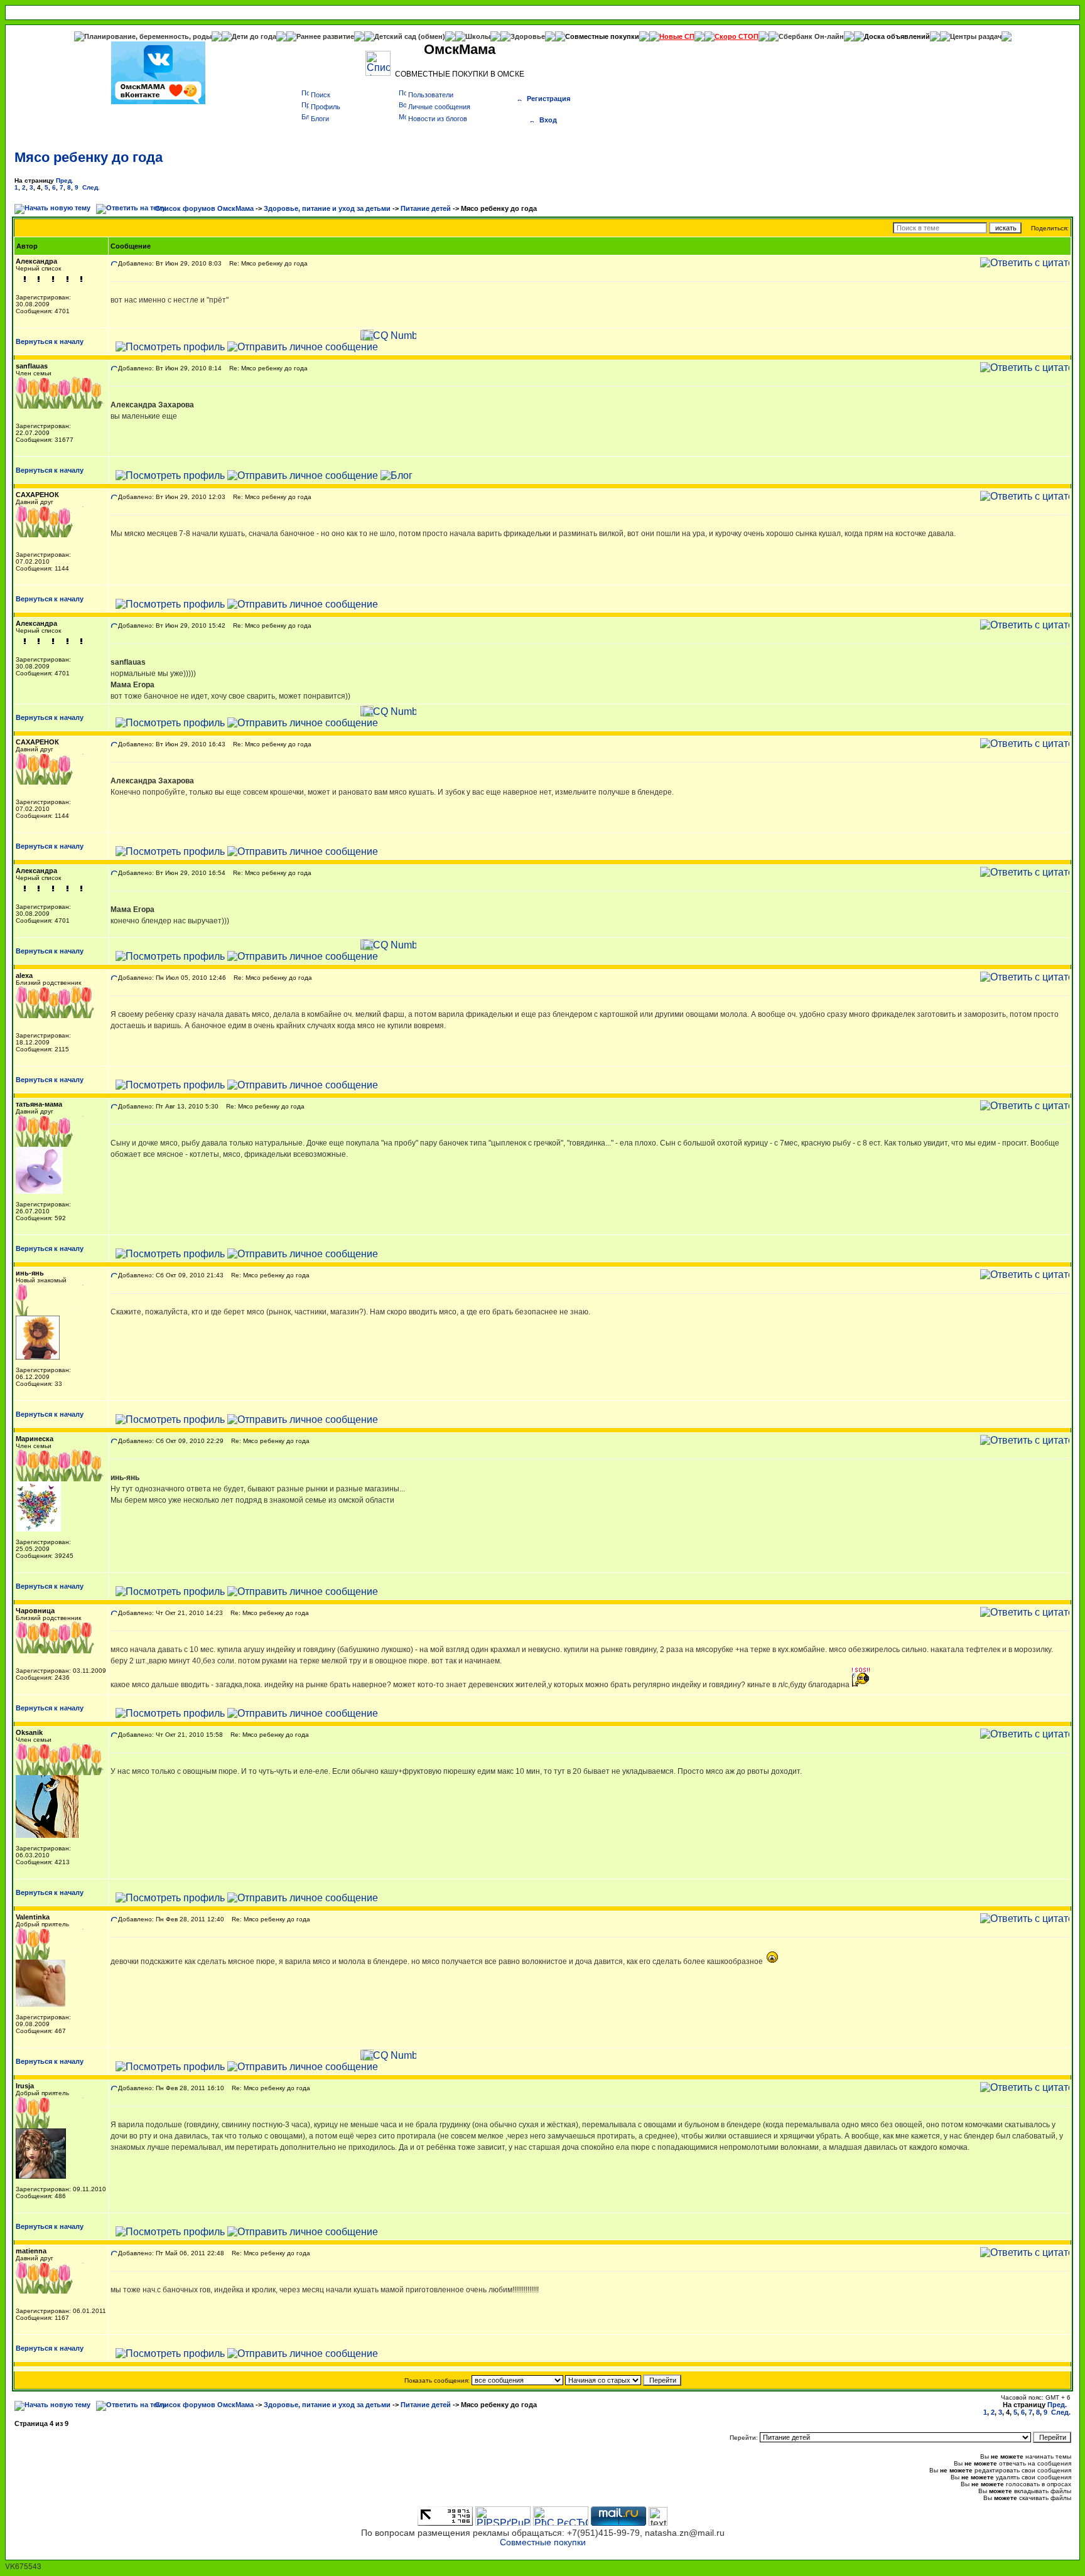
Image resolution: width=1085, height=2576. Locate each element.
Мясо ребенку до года (89, 157)
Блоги (320, 119)
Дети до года (254, 36)
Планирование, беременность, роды (148, 36)
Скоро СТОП (737, 36)
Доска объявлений (897, 36)
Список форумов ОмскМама (204, 208)
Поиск (321, 95)
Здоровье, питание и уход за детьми (327, 208)
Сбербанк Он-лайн (811, 36)
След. (91, 187)
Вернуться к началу (50, 341)
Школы (478, 36)
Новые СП (677, 36)
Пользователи (431, 95)
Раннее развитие (325, 36)
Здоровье (528, 36)
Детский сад (396, 36)
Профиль (326, 107)
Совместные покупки (602, 36)
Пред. (65, 180)
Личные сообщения (439, 107)
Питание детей (426, 208)
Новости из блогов (438, 119)
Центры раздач (976, 36)
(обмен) (432, 36)
